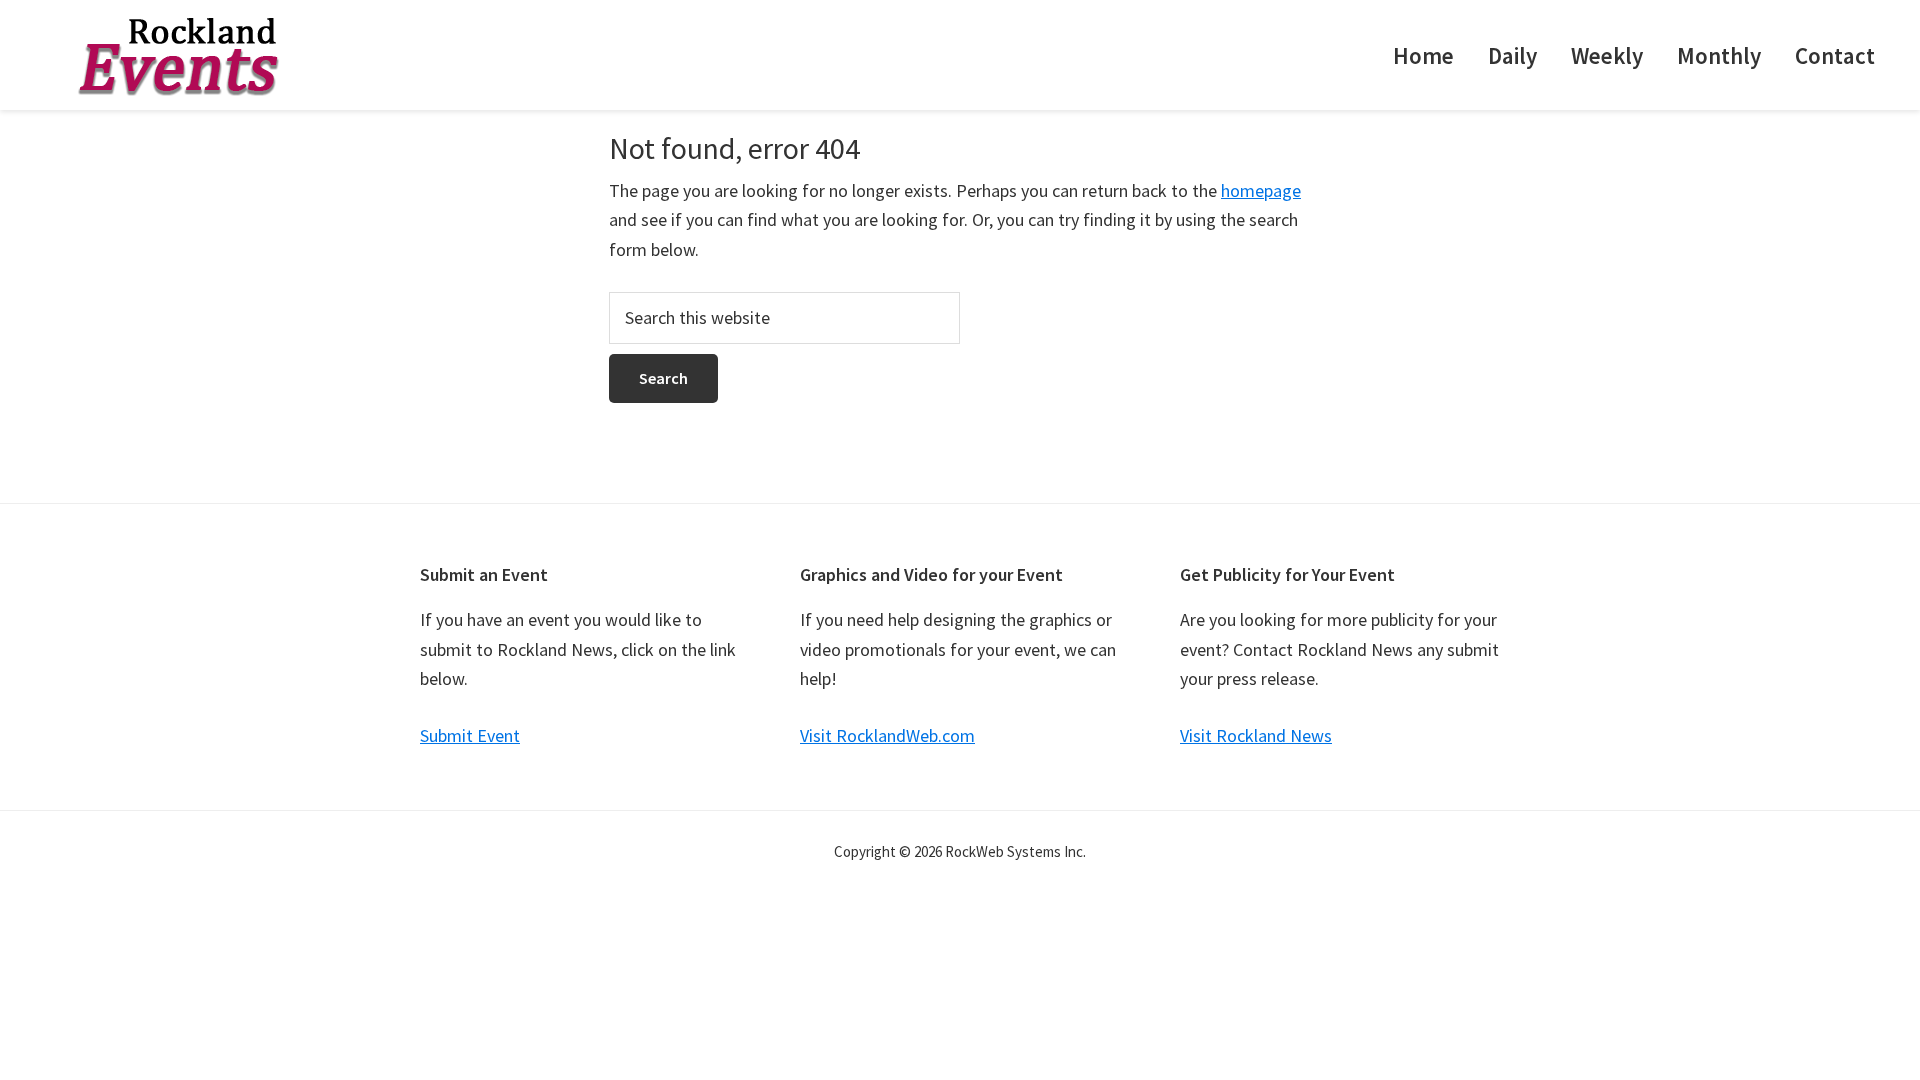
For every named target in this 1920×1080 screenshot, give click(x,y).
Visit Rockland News (1256, 735)
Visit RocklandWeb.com (887, 735)
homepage (1261, 190)
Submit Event (470, 735)
